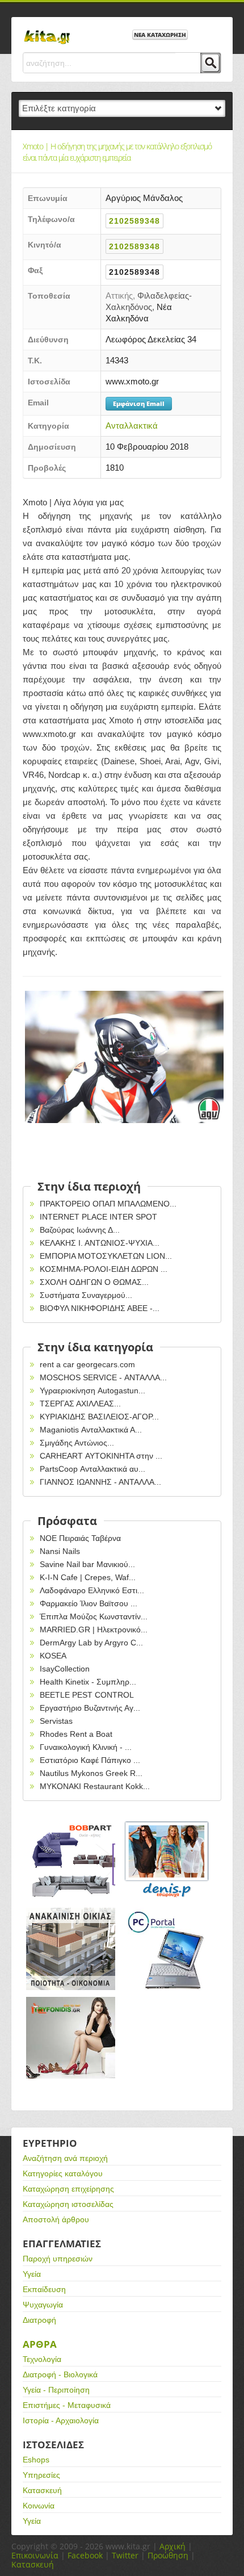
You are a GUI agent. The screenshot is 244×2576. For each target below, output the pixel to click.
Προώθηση (168, 2555)
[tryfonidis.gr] (71, 2038)
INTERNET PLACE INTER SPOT (98, 1217)
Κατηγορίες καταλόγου (63, 2173)
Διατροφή (39, 2320)
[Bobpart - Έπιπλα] (71, 1860)
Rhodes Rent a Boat (76, 1734)
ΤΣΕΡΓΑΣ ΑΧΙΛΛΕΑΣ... (80, 1404)
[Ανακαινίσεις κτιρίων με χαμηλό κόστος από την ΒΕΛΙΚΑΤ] (71, 1949)
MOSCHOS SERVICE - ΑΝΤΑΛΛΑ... (103, 1377)
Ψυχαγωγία (43, 2305)
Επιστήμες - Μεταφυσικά (67, 2405)
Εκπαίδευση (44, 2289)
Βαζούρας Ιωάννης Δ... (80, 1230)
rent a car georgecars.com (87, 1364)
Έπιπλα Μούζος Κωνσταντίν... (94, 1616)
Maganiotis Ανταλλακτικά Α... (91, 1430)
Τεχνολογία (42, 2359)
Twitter (125, 2555)
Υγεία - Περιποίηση (56, 2390)
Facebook (85, 2555)
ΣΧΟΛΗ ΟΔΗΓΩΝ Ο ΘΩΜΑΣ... (94, 1282)
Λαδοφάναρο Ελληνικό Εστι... (92, 1590)
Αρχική (173, 2546)
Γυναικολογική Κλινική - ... (86, 1747)
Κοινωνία (39, 2506)
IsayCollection (65, 1669)
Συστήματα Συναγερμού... (86, 1295)
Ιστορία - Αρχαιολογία (61, 2420)
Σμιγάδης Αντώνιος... (77, 1443)
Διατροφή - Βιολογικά (60, 2374)
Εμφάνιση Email (139, 403)
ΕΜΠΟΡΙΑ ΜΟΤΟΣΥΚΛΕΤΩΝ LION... (106, 1256)
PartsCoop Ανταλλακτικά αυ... (92, 1469)
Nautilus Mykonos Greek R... (91, 1773)
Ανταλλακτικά (132, 426)
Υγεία (32, 2274)
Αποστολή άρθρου (56, 2219)
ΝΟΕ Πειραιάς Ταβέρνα (80, 1538)
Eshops (36, 2460)
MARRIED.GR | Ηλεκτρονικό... (94, 1630)
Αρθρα (40, 2344)
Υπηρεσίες (41, 2475)
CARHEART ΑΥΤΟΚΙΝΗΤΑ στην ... (101, 1456)
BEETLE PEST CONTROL (87, 1695)
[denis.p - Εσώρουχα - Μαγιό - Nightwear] (167, 1860)
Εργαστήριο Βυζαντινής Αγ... (90, 1708)
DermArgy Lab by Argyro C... (91, 1643)
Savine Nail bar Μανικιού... (87, 1564)
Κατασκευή (42, 2490)
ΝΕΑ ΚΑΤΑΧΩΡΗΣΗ (160, 35)
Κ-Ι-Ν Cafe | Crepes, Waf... (88, 1577)
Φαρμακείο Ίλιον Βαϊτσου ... (89, 1603)
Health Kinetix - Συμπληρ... (88, 1682)
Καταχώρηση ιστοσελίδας (68, 2204)
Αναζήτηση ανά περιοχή (65, 2158)
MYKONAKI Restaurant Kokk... (95, 1786)
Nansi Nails (60, 1551)
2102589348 (134, 221)
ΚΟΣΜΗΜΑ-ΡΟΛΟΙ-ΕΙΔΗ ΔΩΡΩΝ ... (104, 1269)
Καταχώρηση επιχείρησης (68, 2189)
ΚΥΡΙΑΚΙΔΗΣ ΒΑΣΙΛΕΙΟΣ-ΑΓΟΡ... (99, 1417)
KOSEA (53, 1656)
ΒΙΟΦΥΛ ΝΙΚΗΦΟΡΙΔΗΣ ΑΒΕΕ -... (100, 1308)
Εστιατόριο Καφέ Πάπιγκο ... (90, 1760)
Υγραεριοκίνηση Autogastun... (92, 1390)
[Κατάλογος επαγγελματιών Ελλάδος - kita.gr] (47, 33)
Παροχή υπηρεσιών (58, 2259)
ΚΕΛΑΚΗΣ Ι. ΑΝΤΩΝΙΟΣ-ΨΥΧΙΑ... (100, 1243)
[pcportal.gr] (167, 1949)
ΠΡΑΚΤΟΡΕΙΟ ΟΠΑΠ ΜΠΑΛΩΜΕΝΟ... (108, 1204)
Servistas (56, 1721)
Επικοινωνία (35, 2555)
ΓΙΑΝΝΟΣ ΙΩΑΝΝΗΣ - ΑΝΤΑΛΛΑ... (100, 1482)
